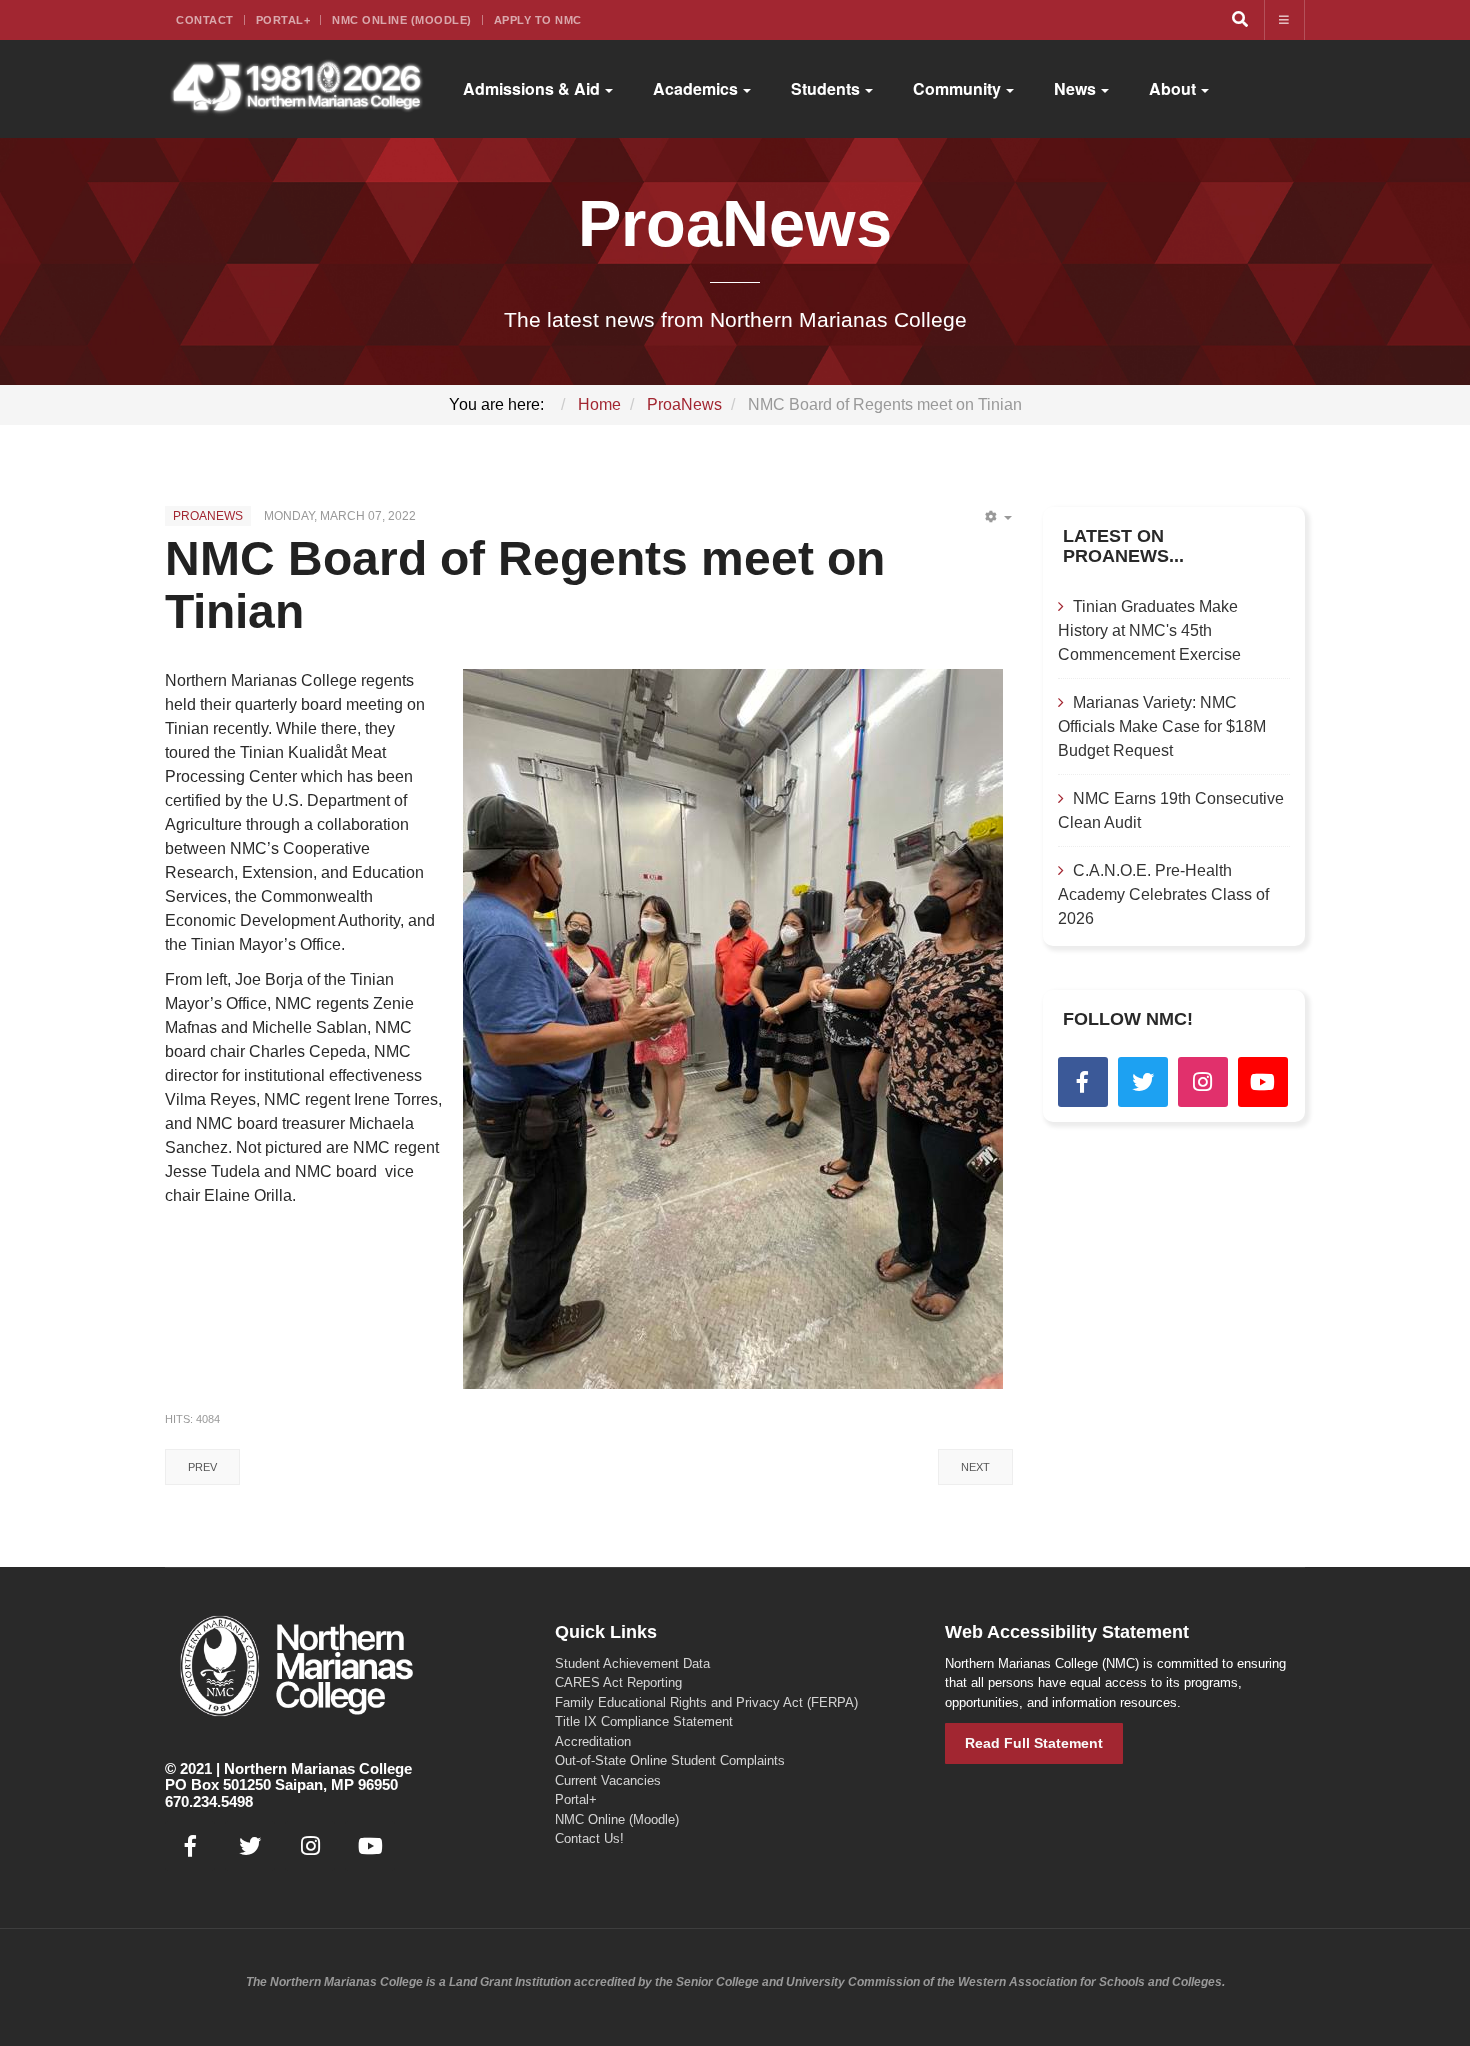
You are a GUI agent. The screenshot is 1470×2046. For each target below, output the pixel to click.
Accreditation (593, 1741)
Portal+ (283, 20)
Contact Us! (589, 1838)
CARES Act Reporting (618, 1682)
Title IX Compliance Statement (644, 1721)
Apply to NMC (538, 20)
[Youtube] (1263, 1082)
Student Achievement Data (632, 1663)
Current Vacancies (608, 1780)
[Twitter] (1143, 1082)
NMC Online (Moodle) (402, 20)
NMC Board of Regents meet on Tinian (525, 585)
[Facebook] (1083, 1082)
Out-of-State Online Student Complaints (670, 1760)
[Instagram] (1203, 1082)
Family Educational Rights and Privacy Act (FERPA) (706, 1702)
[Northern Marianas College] (296, 89)
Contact (205, 20)
